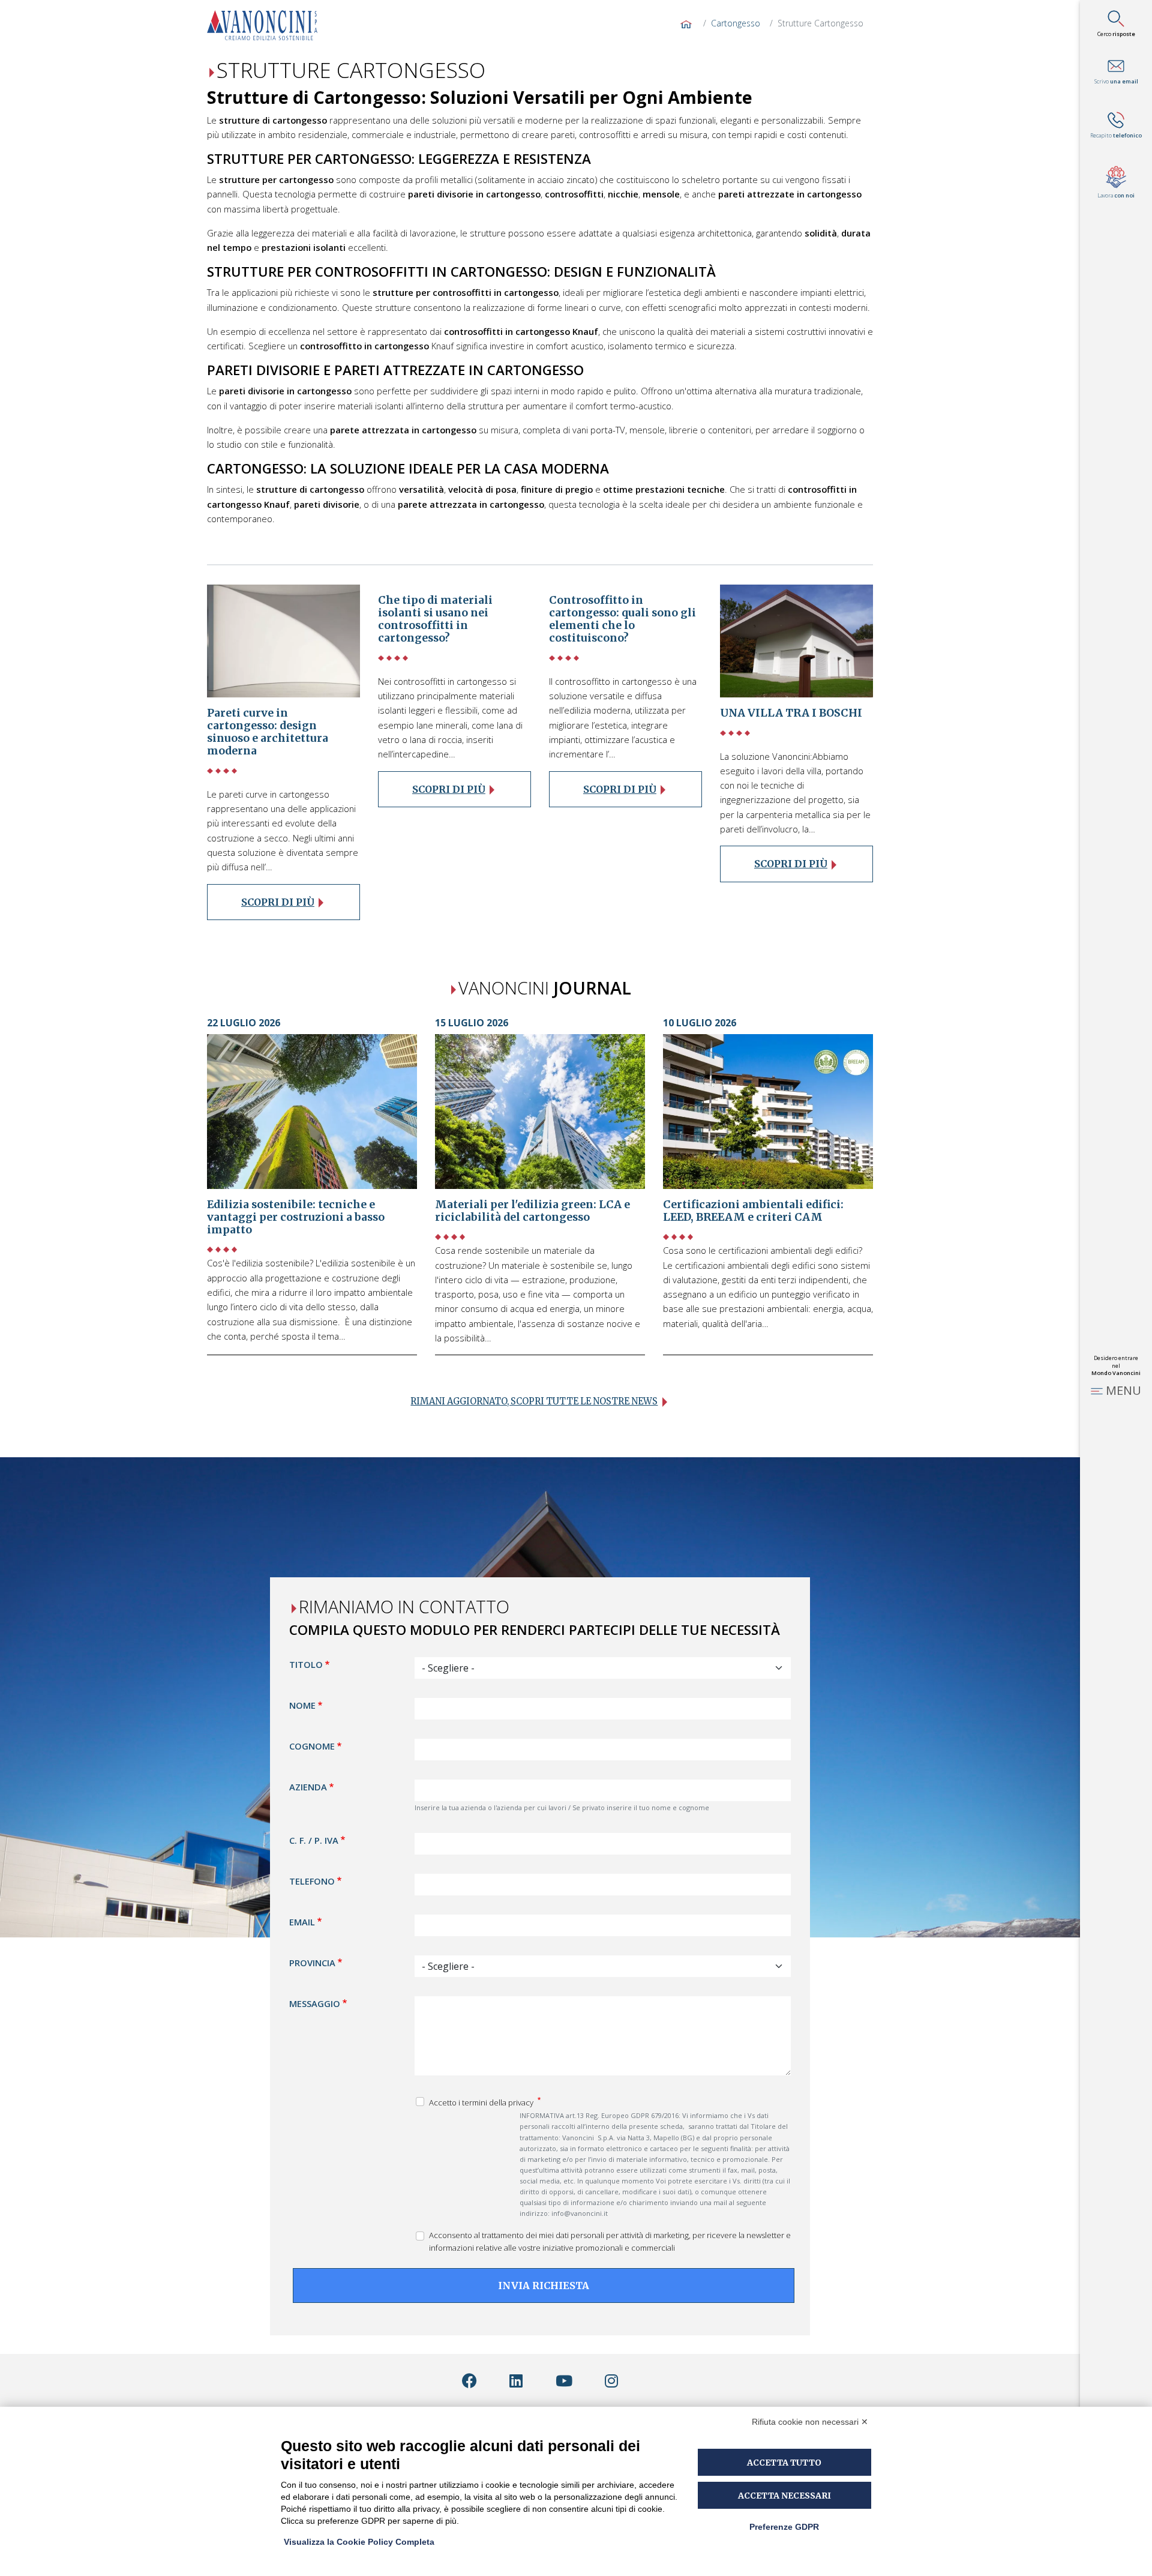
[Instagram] (611, 2381)
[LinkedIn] (516, 2381)
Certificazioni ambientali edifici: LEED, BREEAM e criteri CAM (753, 1211)
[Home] (267, 25)
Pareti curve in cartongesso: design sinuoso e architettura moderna (268, 732)
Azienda (308, 1787)
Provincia (312, 1962)
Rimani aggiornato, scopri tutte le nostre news (534, 1401)
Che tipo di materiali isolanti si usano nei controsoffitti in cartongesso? (435, 619)
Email (302, 1921)
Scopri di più (278, 902)
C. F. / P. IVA (314, 1840)
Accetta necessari (784, 2496)
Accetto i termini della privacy (482, 2102)
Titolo (306, 1664)
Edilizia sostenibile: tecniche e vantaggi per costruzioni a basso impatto (296, 1217)
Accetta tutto (784, 2463)
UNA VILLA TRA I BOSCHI (791, 713)
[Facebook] (469, 2381)
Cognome (312, 1746)
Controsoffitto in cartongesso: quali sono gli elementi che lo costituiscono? (622, 619)
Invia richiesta (544, 2285)
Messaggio (315, 2003)
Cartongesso (736, 23)
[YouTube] (564, 2381)
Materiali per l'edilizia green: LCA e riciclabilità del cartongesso (532, 1211)
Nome (302, 1705)
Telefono (312, 1880)
